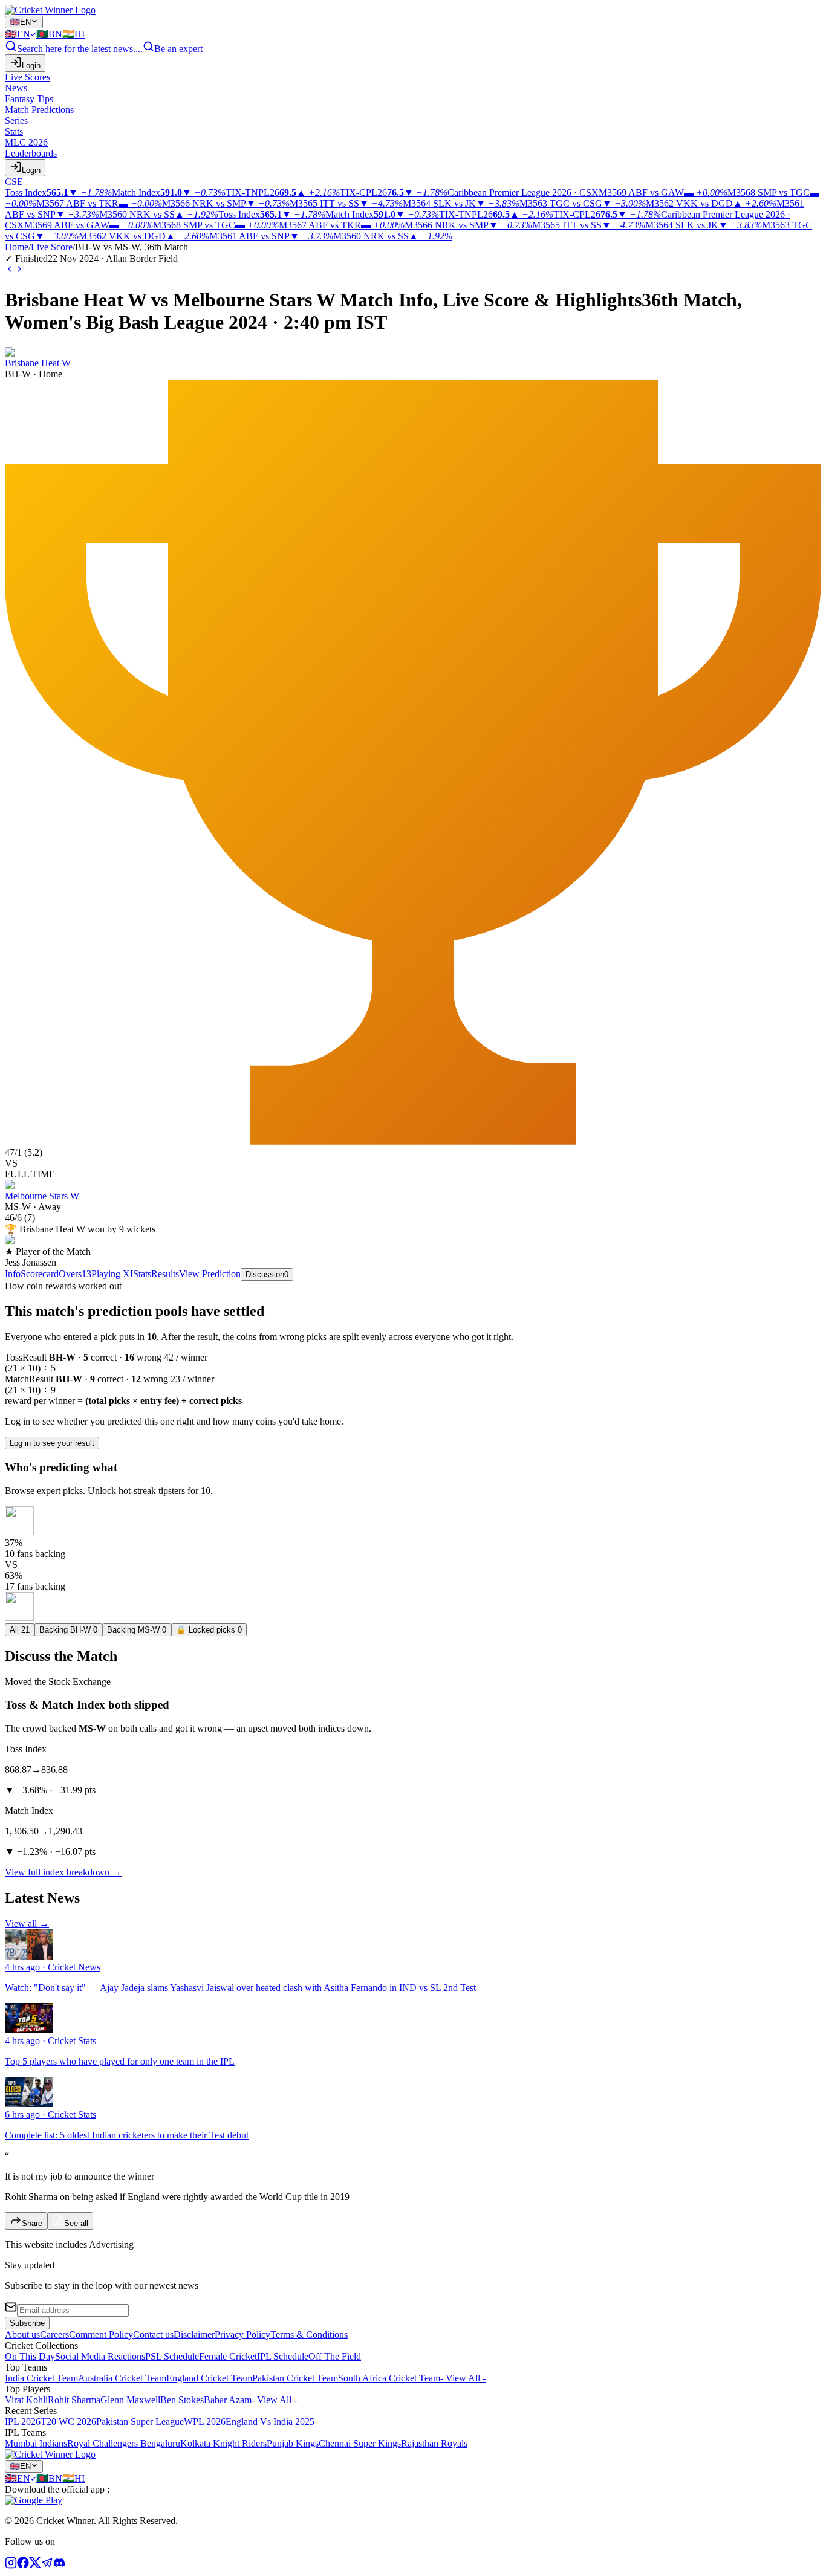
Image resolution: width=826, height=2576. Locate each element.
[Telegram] (47, 2565)
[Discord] (59, 2565)
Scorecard (40, 1274)
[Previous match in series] (10, 270)
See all (76, 2223)
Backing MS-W (137, 1630)
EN (20, 22)
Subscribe (27, 2323)
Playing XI (112, 1274)
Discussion (267, 1274)
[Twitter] (35, 2565)
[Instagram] (11, 2565)
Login (31, 66)
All (20, 1630)
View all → (27, 1924)
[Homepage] (50, 10)
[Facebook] (23, 2565)
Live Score (52, 247)
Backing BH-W (68, 1630)
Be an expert (178, 49)
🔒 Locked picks (209, 1630)
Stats (142, 1274)
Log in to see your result (52, 1443)
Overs (75, 1274)
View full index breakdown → (63, 1872)
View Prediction (210, 1274)
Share (32, 2223)
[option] (21, 34)
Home (17, 247)
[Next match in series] (19, 270)
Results (165, 1274)
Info (13, 1274)
